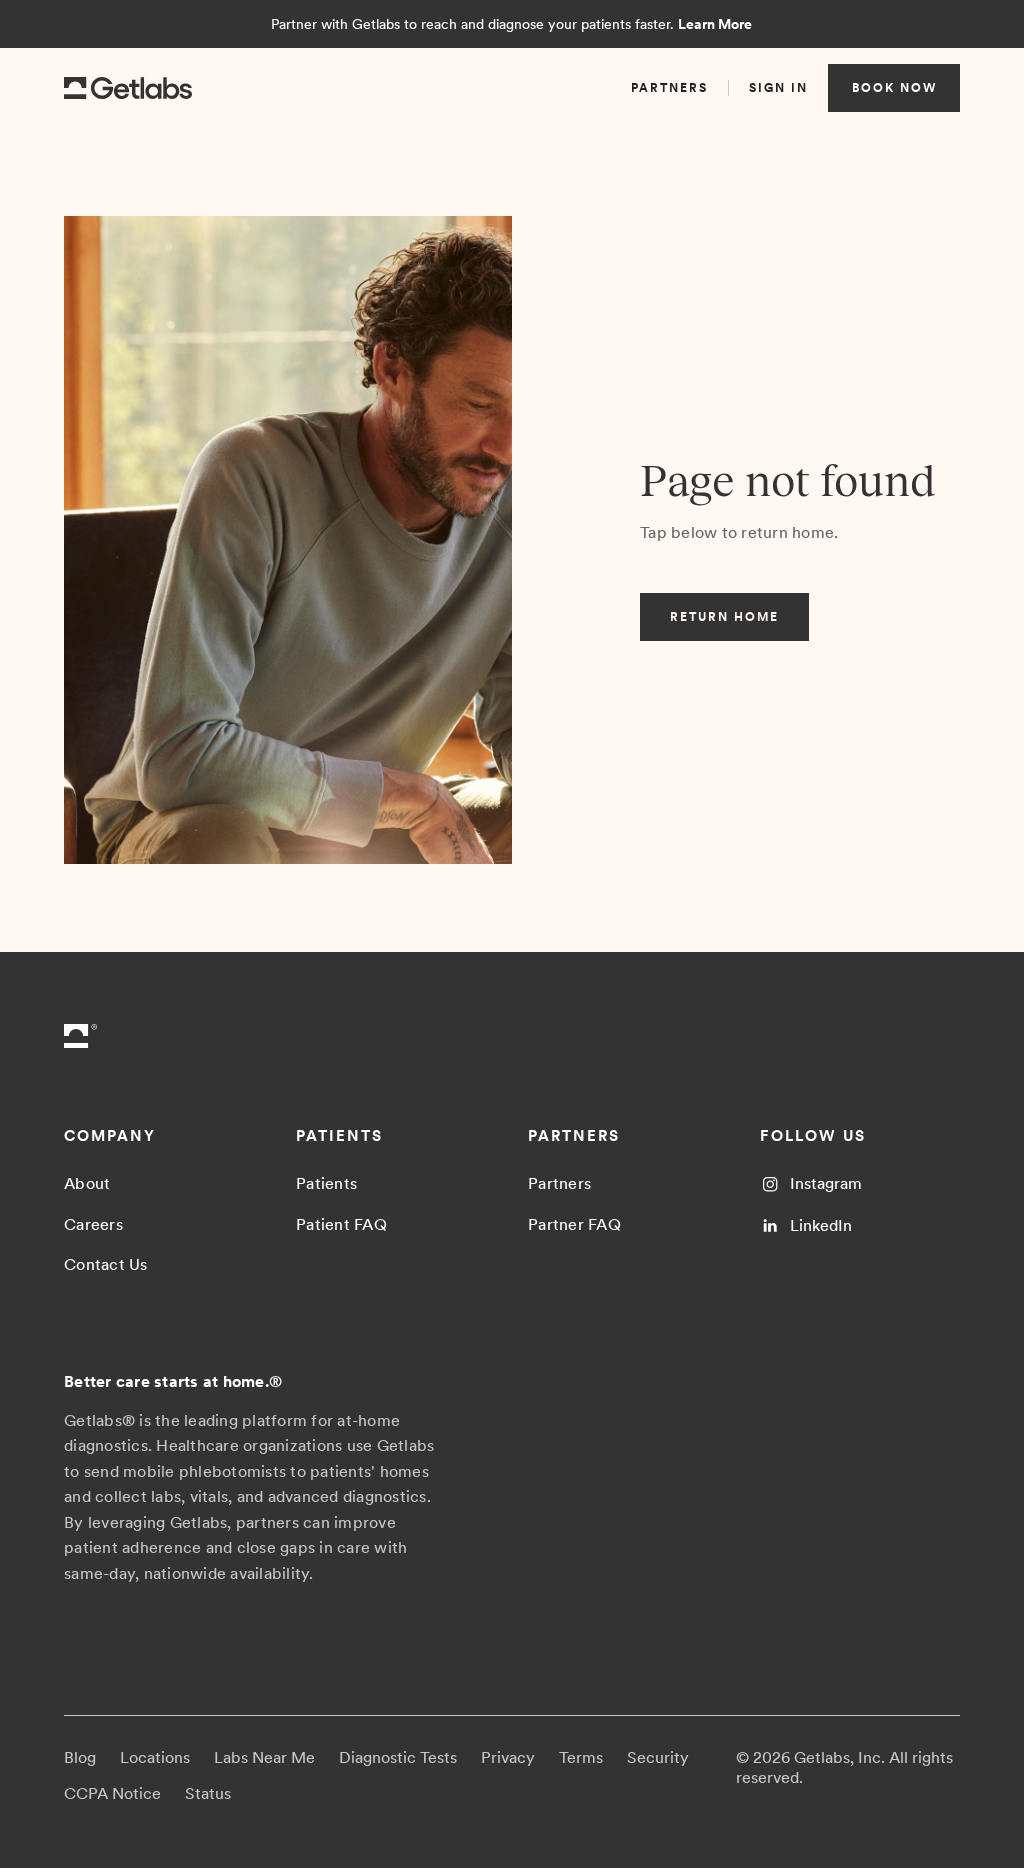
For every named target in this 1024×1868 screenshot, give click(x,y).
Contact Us (106, 1264)
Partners (559, 1183)
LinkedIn (821, 1225)
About (87, 1183)
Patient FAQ (341, 1224)
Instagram (826, 1183)
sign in (778, 88)
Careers (93, 1224)
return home (724, 617)
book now (894, 88)
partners (669, 88)
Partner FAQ (574, 1224)
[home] (128, 88)
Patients (326, 1183)
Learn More (715, 24)
